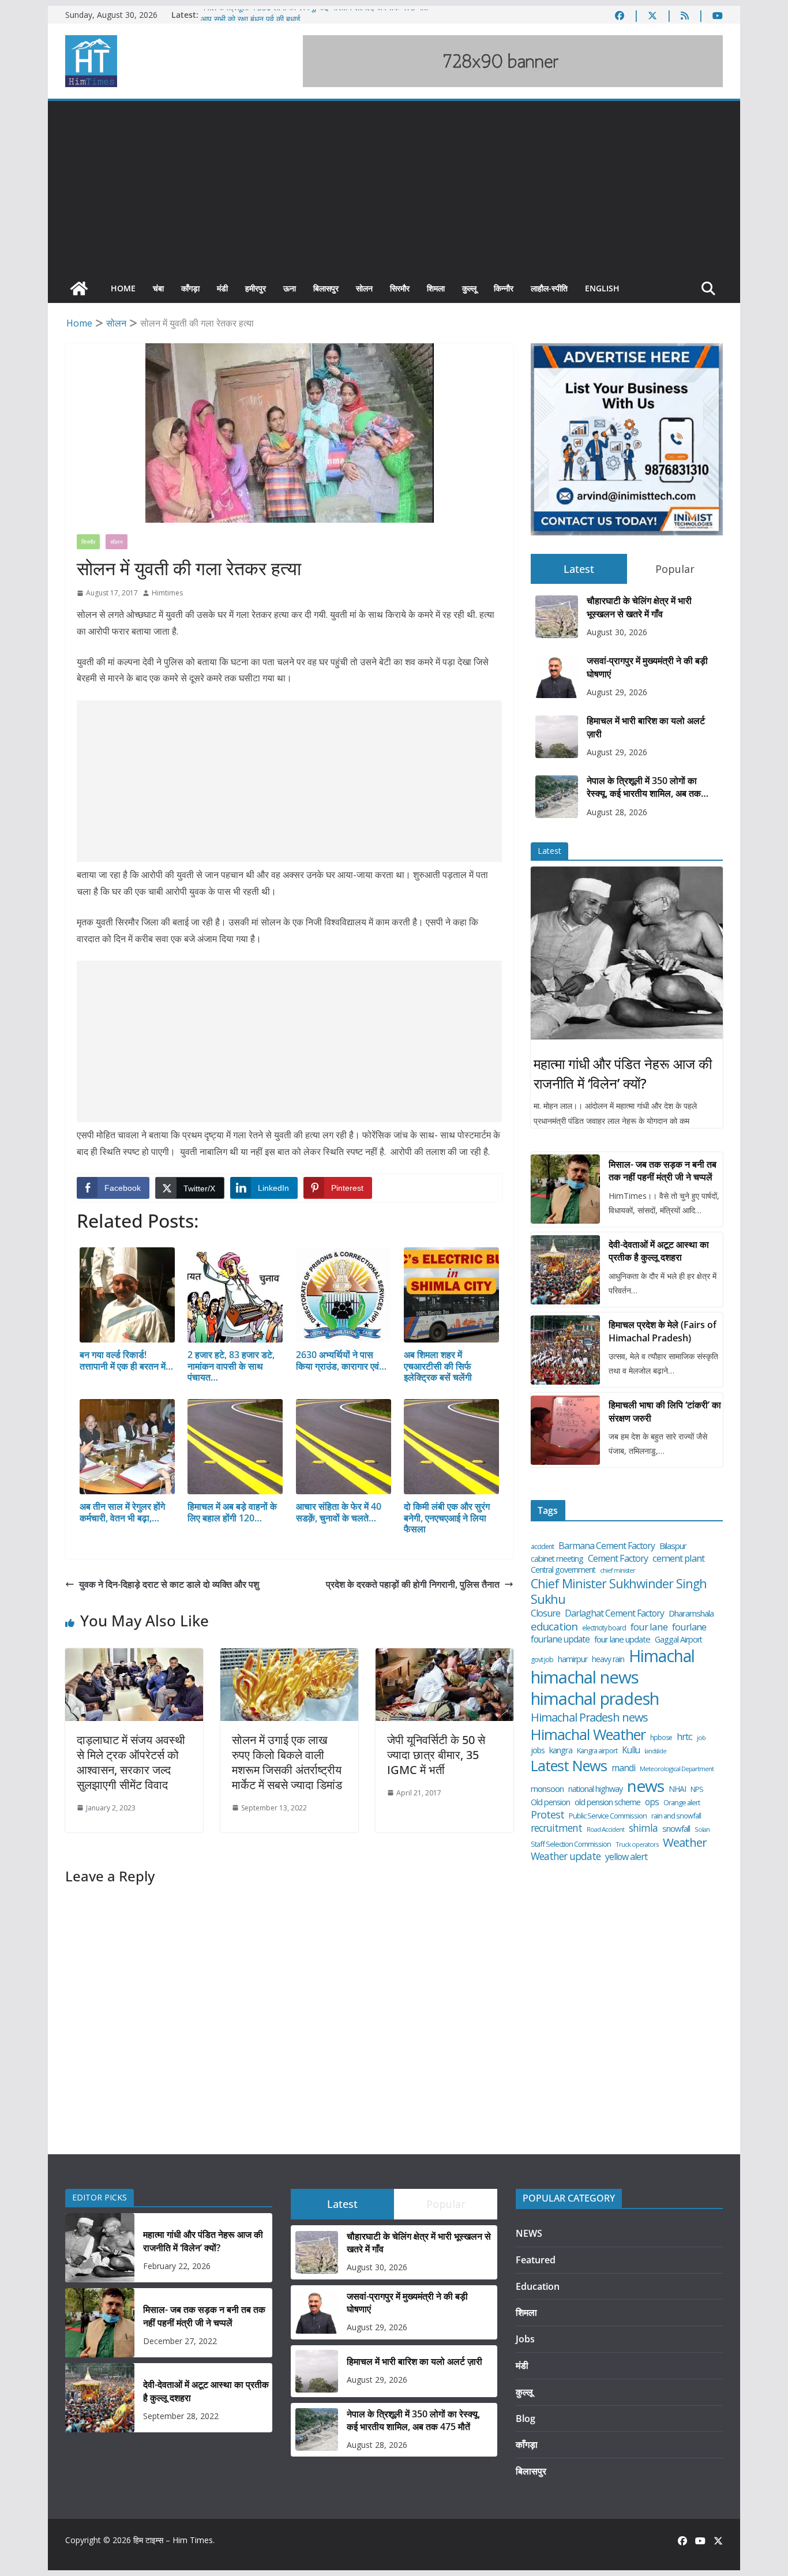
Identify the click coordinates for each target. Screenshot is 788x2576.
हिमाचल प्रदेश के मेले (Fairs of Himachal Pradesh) (663, 1331)
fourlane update (560, 1639)
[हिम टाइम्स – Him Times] (79, 288)
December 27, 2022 (180, 2341)
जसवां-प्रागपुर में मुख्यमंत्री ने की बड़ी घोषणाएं (647, 667)
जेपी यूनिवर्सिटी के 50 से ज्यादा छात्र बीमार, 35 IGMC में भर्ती (436, 1755)
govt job (542, 1660)
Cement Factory (618, 1559)
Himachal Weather (588, 1735)
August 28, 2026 (617, 812)
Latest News (569, 1766)
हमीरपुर (256, 288)
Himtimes (167, 593)
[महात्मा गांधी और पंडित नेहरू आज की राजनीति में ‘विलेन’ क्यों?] (627, 953)
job (701, 1738)
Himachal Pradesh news (589, 1718)
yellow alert (626, 1857)
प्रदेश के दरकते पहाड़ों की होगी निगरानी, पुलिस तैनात (413, 1584)
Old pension (550, 1802)
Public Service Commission (608, 1816)
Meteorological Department (677, 1769)
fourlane (689, 1627)
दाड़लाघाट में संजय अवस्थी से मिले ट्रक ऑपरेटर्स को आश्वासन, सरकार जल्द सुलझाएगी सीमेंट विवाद (131, 1762)
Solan (702, 1829)
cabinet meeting (557, 1559)
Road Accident (605, 1829)
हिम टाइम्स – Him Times (173, 2540)
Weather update (566, 1856)
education (554, 1626)
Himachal (662, 1656)
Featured (536, 2260)
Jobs (525, 2339)
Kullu (631, 1750)
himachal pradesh (595, 1699)
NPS (697, 1789)
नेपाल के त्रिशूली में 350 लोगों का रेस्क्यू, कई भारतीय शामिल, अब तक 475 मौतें (314, 15)
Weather (685, 1842)
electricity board (604, 1628)
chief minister (618, 1570)
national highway (595, 1789)
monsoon (547, 1789)
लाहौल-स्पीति (549, 288)
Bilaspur (673, 1546)
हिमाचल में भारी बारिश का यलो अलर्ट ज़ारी (646, 727)
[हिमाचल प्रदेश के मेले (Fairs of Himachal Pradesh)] (565, 1350)
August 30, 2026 (617, 632)
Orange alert (682, 1803)
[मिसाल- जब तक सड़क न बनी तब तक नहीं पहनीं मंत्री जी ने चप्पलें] (565, 1189)
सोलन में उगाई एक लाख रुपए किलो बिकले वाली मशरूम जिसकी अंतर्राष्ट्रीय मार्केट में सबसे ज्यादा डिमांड (287, 1762)
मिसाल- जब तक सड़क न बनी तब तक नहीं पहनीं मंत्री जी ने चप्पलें (663, 1171)
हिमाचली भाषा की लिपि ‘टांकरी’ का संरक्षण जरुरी (665, 1411)
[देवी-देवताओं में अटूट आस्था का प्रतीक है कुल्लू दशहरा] (565, 1270)
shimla (643, 1828)
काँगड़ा (190, 288)
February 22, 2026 (177, 2266)
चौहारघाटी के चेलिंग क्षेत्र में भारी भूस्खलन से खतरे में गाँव (639, 607)
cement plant (678, 1558)
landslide (655, 1751)
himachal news (585, 1677)
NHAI (677, 1789)
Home (123, 288)
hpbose (661, 1738)
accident (542, 1547)
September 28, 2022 (181, 2416)
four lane (649, 1627)
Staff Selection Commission (571, 1844)
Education (538, 2286)
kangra (561, 1750)
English (602, 288)
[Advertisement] (394, 188)
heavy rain (608, 1659)
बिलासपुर (326, 288)
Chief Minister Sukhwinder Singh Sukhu (619, 1591)
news (646, 1786)
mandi (623, 1768)
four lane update (622, 1639)
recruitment (556, 1828)
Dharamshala (691, 1613)
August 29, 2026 (617, 692)
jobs (538, 1750)
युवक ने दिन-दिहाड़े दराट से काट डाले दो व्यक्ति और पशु (169, 1584)
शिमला (436, 288)
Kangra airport (597, 1751)
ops (652, 1802)
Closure (545, 1613)
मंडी (222, 288)
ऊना (290, 288)
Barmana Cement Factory (607, 1546)
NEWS (529, 2233)
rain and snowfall (676, 1816)
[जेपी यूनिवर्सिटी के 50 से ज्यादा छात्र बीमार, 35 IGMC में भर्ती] (444, 1656)
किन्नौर (504, 288)
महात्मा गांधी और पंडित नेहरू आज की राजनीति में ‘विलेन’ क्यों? (623, 1073)
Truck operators (637, 1844)
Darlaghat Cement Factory (614, 1613)
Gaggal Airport (678, 1640)
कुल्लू (469, 288)
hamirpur (573, 1659)
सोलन (364, 288)
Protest (547, 1815)
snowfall (676, 1829)
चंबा (158, 288)
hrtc (684, 1736)
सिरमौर (400, 288)
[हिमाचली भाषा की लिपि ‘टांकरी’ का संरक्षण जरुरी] (565, 1430)
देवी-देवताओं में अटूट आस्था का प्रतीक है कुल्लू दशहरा (659, 1251)
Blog (526, 2418)
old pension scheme (607, 1802)
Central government (563, 1570)
